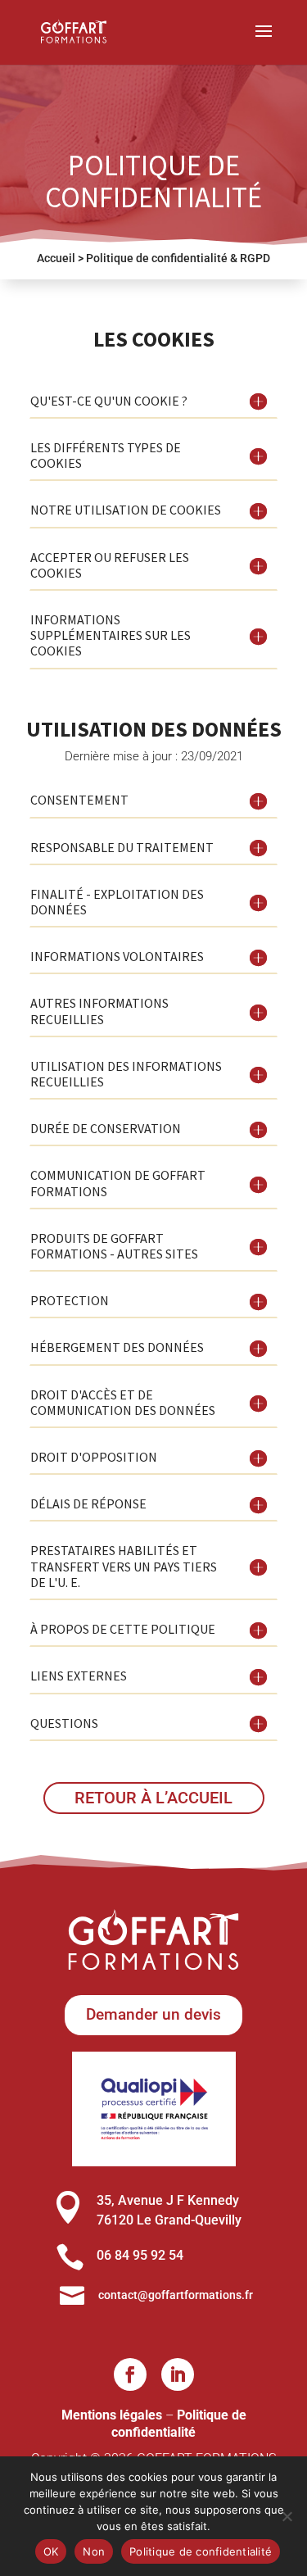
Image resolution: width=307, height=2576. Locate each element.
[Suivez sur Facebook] (130, 2374)
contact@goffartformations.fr (176, 2295)
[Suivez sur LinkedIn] (178, 2374)
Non (94, 2551)
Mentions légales (112, 2415)
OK (51, 2551)
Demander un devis (153, 2014)
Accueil (56, 258)
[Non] (287, 2516)
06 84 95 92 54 (140, 2255)
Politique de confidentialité (179, 2424)
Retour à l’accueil (153, 1798)
